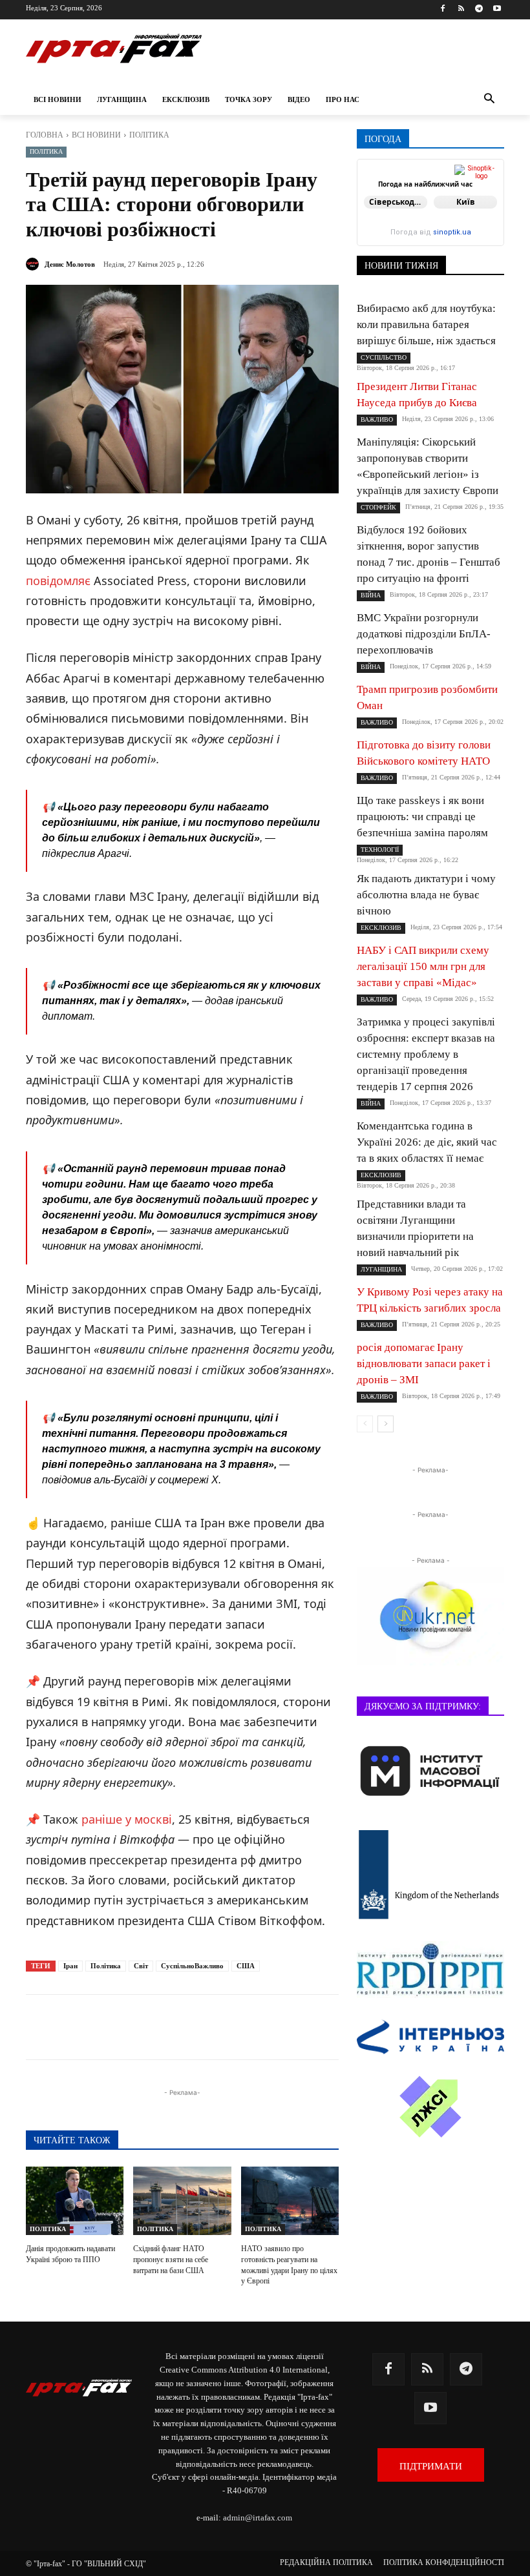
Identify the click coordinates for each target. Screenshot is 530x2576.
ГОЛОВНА (45, 135)
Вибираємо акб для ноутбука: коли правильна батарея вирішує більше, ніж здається (426, 325)
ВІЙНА (371, 595)
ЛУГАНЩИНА (381, 1269)
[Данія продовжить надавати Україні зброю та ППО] (75, 2201)
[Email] (279, 2027)
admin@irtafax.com (258, 2518)
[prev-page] (365, 1424)
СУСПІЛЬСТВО (384, 357)
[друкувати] (309, 2027)
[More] (339, 2027)
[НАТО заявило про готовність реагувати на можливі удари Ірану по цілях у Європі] (290, 2201)
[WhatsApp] (249, 2027)
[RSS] (461, 9)
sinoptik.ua (452, 232)
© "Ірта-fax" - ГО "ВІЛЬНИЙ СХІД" (86, 2564)
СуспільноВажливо (192, 1966)
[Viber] (220, 2027)
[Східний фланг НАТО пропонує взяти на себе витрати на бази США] (182, 2201)
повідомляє (58, 581)
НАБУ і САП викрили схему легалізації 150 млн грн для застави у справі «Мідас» (423, 966)
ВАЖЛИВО (377, 419)
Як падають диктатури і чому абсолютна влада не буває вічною (426, 895)
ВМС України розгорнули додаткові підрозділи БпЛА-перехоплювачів (424, 634)
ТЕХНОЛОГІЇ (380, 850)
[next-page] (386, 1424)
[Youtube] (497, 9)
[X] (190, 2027)
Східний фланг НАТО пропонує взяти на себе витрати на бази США (171, 2260)
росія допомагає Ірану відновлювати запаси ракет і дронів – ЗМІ (424, 1364)
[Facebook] (443, 9)
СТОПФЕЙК (378, 507)
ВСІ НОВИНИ (96, 135)
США (246, 1966)
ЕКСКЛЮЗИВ (381, 928)
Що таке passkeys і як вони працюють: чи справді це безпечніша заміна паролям (422, 817)
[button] (489, 100)
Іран (70, 1966)
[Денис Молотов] (34, 264)
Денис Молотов (70, 264)
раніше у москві (127, 1819)
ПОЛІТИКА (149, 135)
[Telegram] (479, 9)
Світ (141, 1966)
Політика (106, 1966)
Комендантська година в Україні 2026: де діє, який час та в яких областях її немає (427, 1142)
